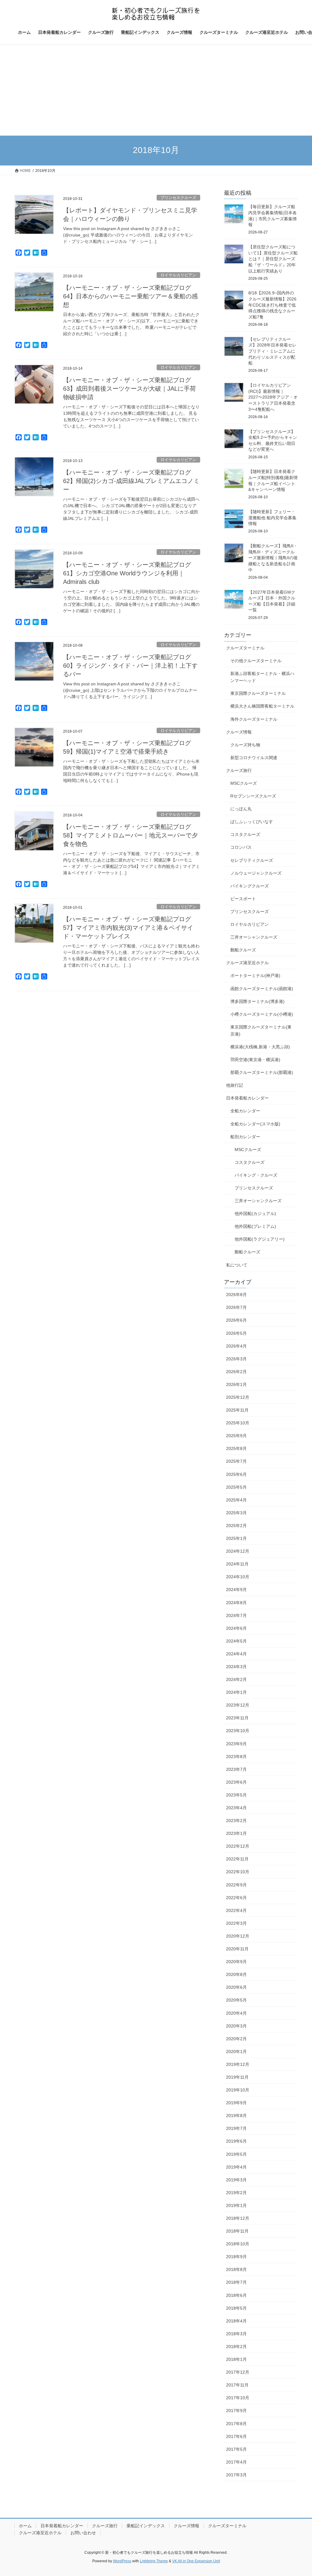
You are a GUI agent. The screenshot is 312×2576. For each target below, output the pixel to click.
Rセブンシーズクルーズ (253, 796)
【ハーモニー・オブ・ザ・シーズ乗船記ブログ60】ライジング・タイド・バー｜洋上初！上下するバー (130, 666)
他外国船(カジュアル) (255, 1213)
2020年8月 (236, 1974)
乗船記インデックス (146, 2526)
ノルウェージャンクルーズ (256, 873)
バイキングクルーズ (250, 886)
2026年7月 (236, 1307)
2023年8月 (236, 1757)
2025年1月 (236, 1538)
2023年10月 (238, 1731)
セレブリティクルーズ (252, 860)
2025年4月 (236, 1500)
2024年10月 (238, 1577)
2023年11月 (237, 1718)
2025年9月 (236, 1436)
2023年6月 (236, 1782)
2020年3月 (236, 2026)
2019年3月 (236, 2180)
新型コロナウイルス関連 (254, 758)
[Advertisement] (156, 90)
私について (237, 1265)
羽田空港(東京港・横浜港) (255, 1060)
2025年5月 (236, 1487)
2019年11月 (237, 2077)
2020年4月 (236, 2013)
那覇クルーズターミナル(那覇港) (262, 1072)
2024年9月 (236, 1590)
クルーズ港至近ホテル (247, 963)
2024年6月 (236, 1628)
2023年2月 (236, 1821)
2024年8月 (236, 1603)
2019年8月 (236, 2116)
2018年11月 (237, 2231)
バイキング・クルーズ (256, 1175)
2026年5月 (236, 1333)
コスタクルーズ (245, 834)
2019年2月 (236, 2193)
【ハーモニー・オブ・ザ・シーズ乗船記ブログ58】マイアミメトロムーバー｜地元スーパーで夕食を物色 (130, 835)
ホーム (25, 2526)
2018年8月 (236, 2269)
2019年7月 (236, 2128)
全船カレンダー (245, 1111)
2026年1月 (236, 1384)
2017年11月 (237, 2385)
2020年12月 (238, 1936)
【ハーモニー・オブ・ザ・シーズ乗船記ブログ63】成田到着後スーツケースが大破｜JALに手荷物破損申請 (129, 389)
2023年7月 (236, 1769)
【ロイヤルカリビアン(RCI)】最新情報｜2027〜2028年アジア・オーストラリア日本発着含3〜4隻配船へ (273, 397)
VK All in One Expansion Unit (196, 2561)
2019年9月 (236, 2103)
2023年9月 (236, 1744)
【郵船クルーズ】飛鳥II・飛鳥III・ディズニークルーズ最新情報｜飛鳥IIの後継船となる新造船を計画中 (273, 558)
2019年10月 (238, 2090)
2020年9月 (236, 1962)
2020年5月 (236, 2000)
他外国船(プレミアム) (255, 1226)
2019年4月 (236, 2167)
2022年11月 (237, 1859)
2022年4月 (236, 1910)
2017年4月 (236, 2462)
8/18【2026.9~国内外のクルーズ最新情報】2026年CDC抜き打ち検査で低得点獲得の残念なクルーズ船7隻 (272, 305)
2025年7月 (236, 1461)
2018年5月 (236, 2308)
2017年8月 (236, 2424)
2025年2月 (236, 1526)
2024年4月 (236, 1654)
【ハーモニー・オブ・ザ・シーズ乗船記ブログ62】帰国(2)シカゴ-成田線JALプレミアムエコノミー (131, 481)
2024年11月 (237, 1564)
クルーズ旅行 (239, 770)
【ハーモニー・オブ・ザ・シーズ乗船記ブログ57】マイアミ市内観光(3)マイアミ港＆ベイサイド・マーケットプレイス (128, 928)
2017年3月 (236, 2475)
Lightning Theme (154, 2561)
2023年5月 (236, 1795)
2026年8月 (236, 1295)
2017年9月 (236, 2411)
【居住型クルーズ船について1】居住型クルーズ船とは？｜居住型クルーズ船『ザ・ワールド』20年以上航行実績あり (273, 259)
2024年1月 (236, 1692)
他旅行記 (235, 1085)
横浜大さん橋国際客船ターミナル (262, 706)
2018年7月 (236, 2282)
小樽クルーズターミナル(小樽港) (262, 1014)
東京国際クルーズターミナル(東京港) (261, 1030)
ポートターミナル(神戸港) (255, 975)
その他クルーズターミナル (256, 661)
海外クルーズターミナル (254, 719)
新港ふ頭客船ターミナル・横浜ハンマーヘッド (262, 677)
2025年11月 (237, 1410)
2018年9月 (236, 2257)
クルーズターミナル (245, 648)
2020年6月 (236, 1987)
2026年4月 (236, 1346)
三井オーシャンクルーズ (254, 937)
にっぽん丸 (241, 809)
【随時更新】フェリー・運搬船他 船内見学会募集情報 (272, 518)
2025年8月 (236, 1448)
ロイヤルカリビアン (178, 275)
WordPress (122, 2561)
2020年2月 (236, 2039)
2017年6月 (236, 2436)
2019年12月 (238, 2064)
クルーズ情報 (239, 732)
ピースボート (243, 899)
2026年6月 (236, 1320)
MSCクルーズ (244, 783)
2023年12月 (238, 1705)
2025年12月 (238, 1397)
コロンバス (241, 847)
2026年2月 (236, 1372)
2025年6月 (236, 1474)
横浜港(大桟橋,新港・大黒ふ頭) (260, 1047)
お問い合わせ (83, 2533)
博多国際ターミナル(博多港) (257, 1001)
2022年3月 (236, 1923)
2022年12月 (238, 1846)
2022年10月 (238, 1872)
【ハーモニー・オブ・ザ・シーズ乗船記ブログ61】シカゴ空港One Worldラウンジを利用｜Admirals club (127, 573)
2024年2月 (236, 1679)
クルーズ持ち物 (245, 745)
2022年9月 (236, 1885)
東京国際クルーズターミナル (258, 693)
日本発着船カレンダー (247, 1098)
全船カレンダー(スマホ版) (255, 1124)
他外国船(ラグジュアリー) (260, 1239)
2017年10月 (238, 2398)
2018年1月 (236, 2359)
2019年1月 (236, 2205)
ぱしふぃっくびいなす (252, 822)
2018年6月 (236, 2295)
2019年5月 (236, 2154)
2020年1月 (236, 2052)
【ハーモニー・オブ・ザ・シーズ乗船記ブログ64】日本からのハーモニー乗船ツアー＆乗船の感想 (130, 296)
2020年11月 (237, 1949)
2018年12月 (238, 2218)
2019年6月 (236, 2141)
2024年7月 (236, 1615)
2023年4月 (236, 1808)
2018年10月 (238, 2244)
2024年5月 (236, 1641)
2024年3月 (236, 1667)
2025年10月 (238, 1423)
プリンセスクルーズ (178, 198)
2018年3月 (236, 2334)
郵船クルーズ (243, 950)
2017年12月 (238, 2372)
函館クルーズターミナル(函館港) (262, 989)
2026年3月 (236, 1359)
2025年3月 (236, 1513)
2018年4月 (236, 2321)
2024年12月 (238, 1551)
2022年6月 (236, 1898)
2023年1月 (236, 1833)
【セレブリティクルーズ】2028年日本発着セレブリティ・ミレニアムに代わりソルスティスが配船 (272, 351)
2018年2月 (236, 2347)
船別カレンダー (245, 1137)
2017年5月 (236, 2449)
